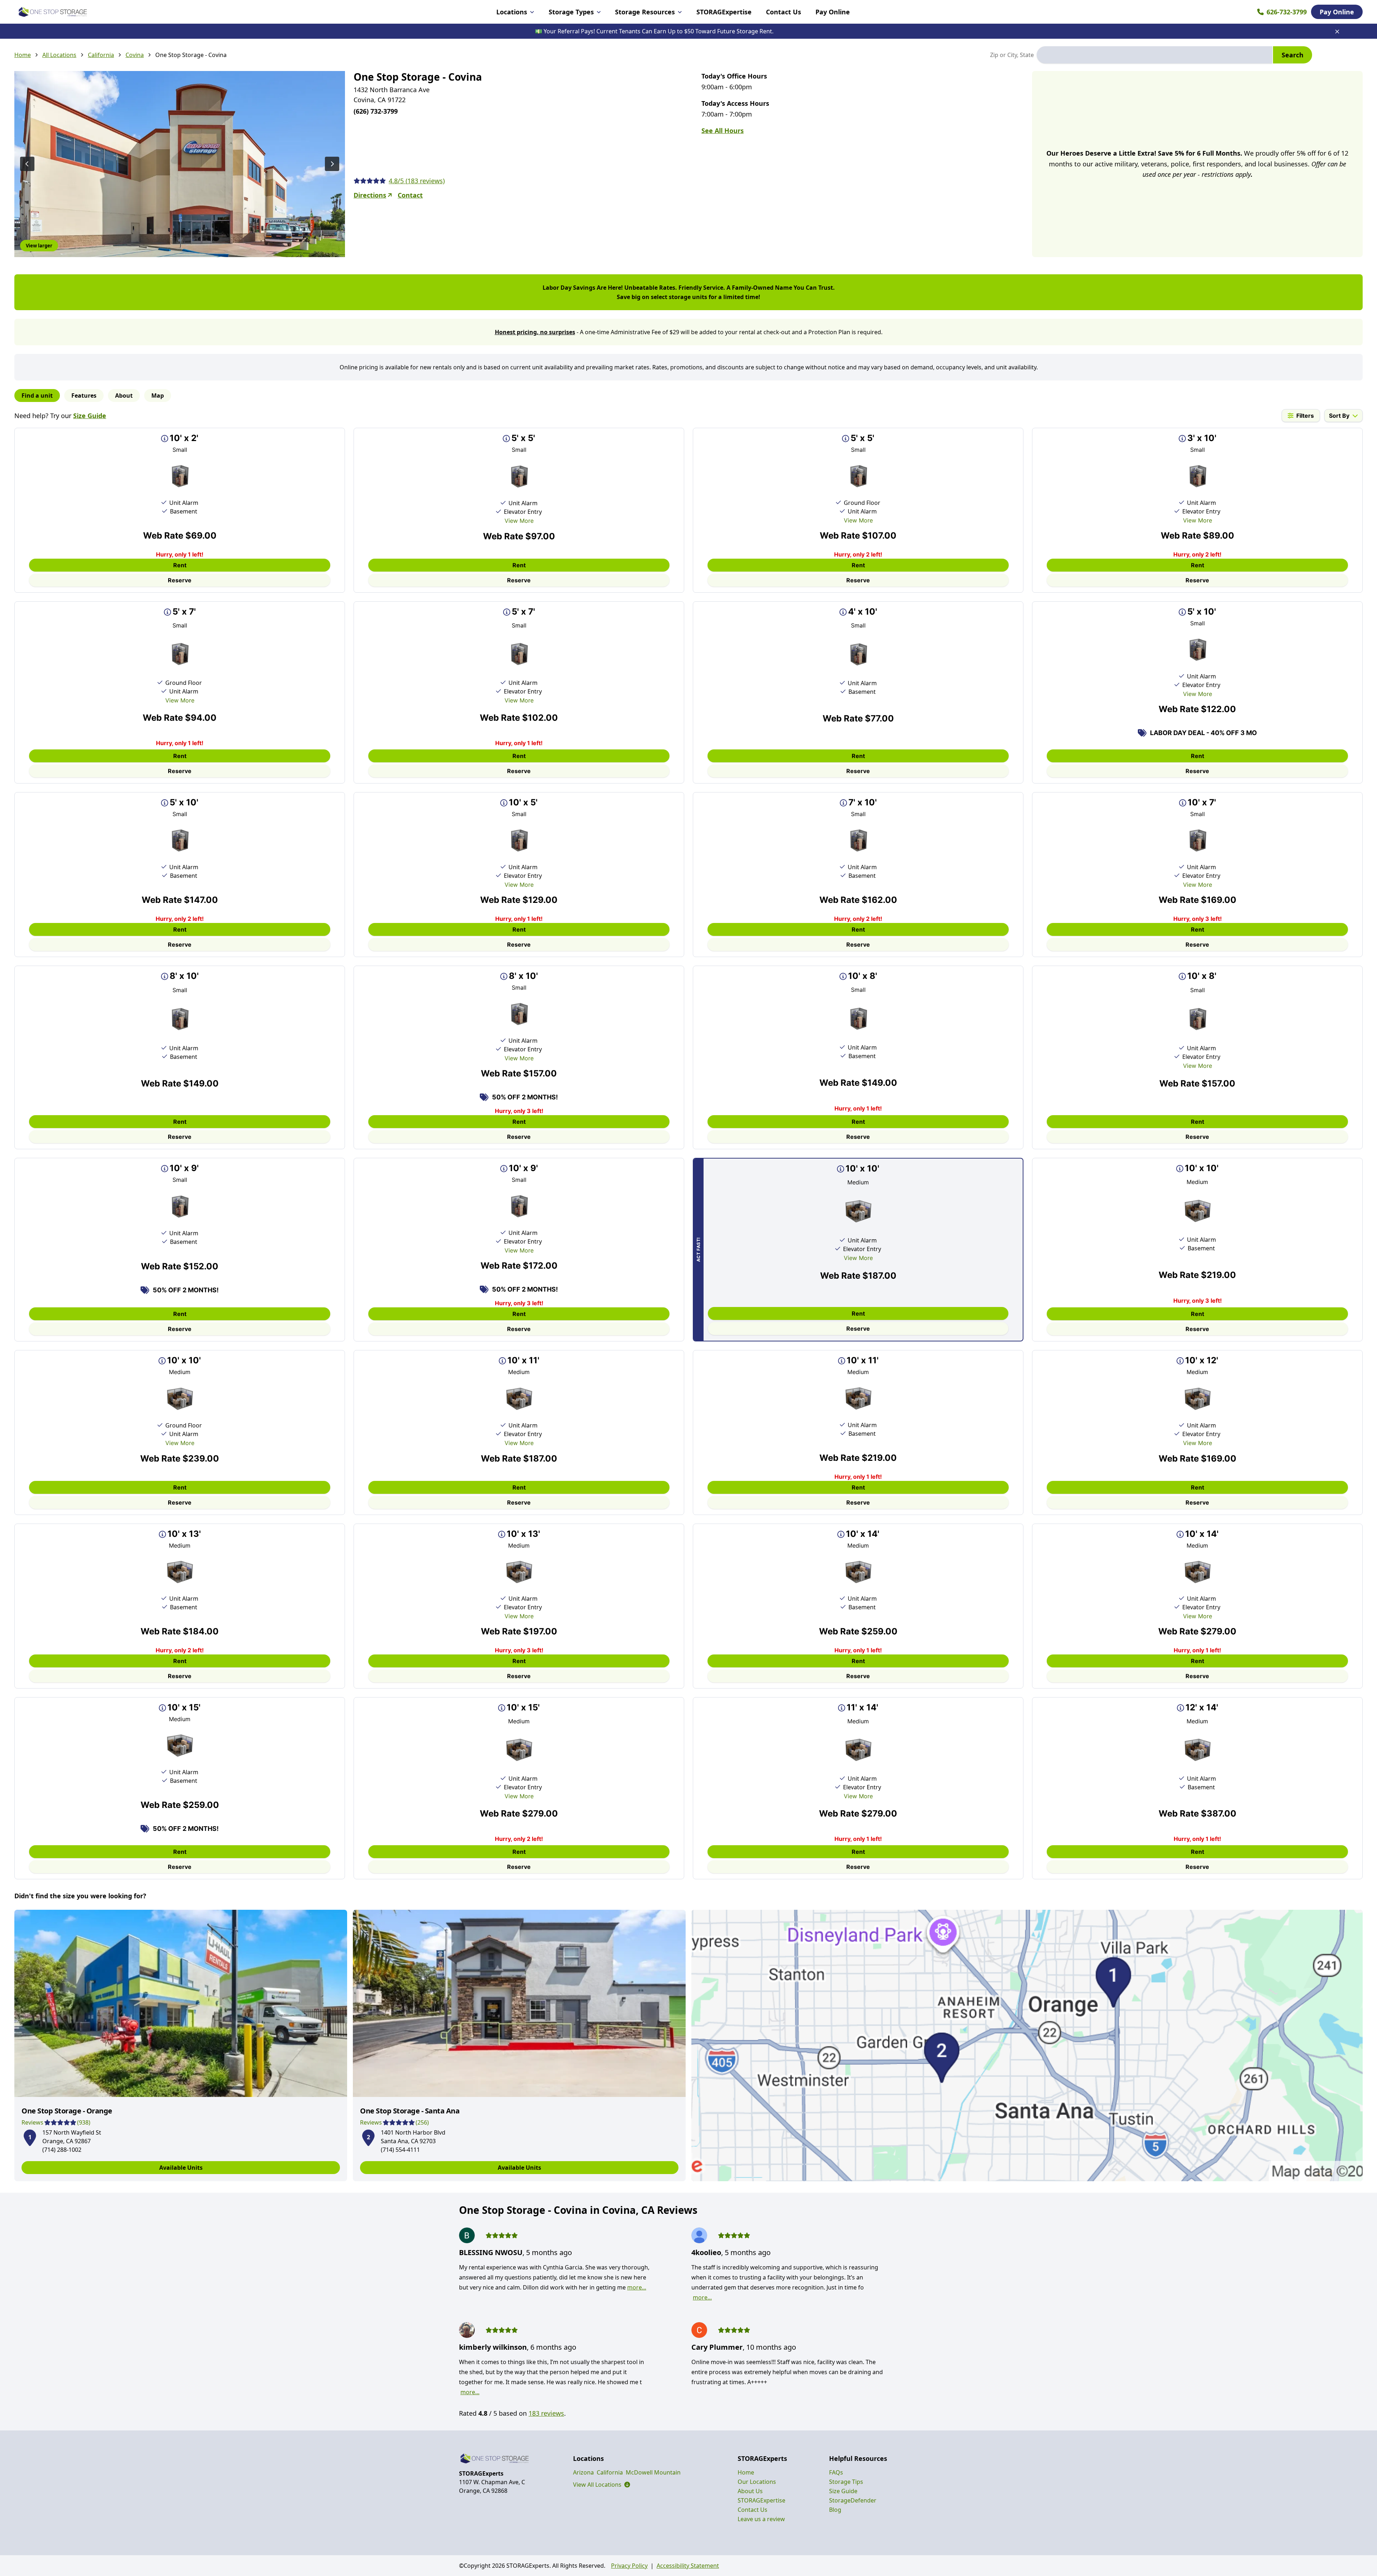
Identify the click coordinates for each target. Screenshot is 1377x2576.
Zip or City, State (1012, 55)
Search (1293, 55)
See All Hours (723, 131)
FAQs (836, 2472)
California (101, 55)
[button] (30, 2136)
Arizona (583, 2472)
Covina (135, 55)
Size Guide (90, 416)
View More (519, 521)
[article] (181, 2045)
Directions (370, 195)
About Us (750, 2491)
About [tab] (124, 396)
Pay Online (833, 12)
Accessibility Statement (688, 2566)
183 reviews (546, 2413)
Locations (512, 12)
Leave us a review (761, 2519)
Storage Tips (846, 2482)
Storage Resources (645, 12)
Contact (410, 195)
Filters (1305, 416)
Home (23, 55)
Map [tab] (158, 396)
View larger (39, 246)
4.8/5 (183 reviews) (417, 181)
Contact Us (784, 12)
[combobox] (1154, 55)
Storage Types (571, 12)
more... (637, 2287)
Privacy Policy (629, 2566)
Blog (835, 2510)
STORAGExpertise (724, 12)
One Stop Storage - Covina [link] (191, 55)
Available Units (181, 2168)
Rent (180, 565)
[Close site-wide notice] (1337, 32)
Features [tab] (84, 396)
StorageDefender (853, 2500)
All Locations (59, 55)
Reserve (180, 580)
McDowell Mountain (653, 2472)
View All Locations (602, 2485)
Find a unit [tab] (37, 396)
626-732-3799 (1287, 12)
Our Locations (757, 2482)
